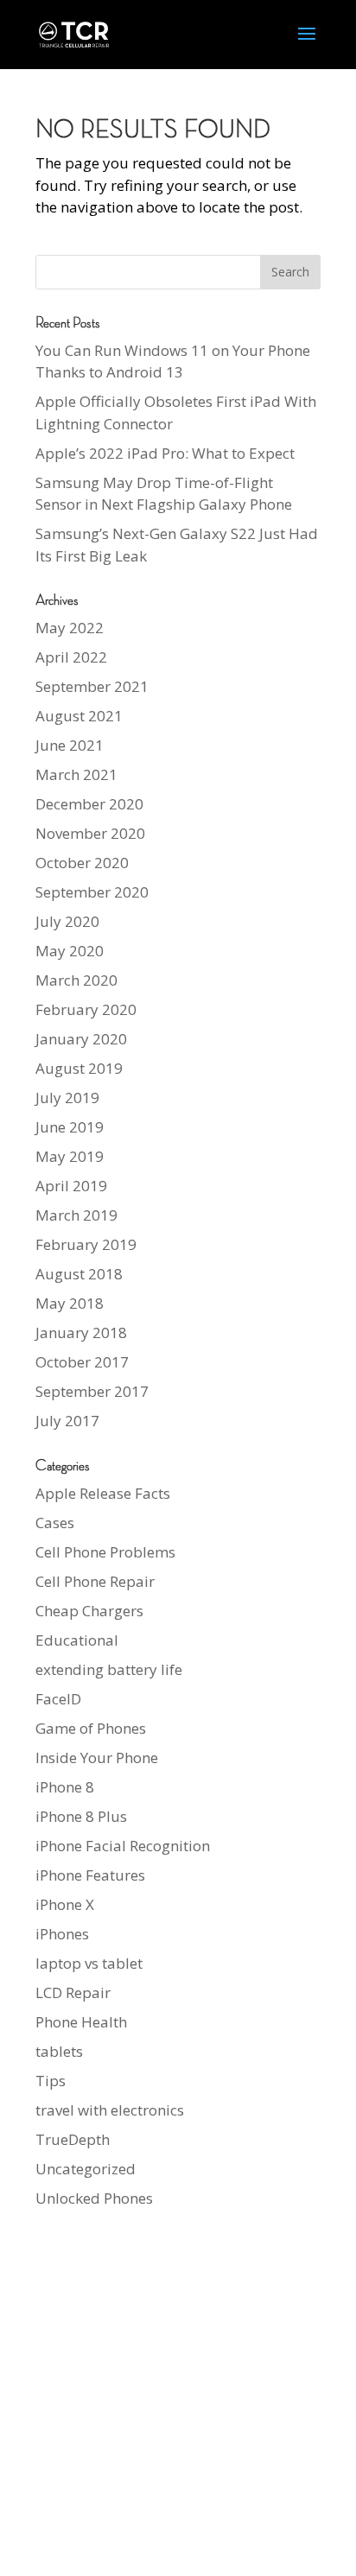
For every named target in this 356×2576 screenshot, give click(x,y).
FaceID (58, 1699)
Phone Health (81, 2022)
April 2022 (71, 657)
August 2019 (79, 1068)
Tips (51, 2081)
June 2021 (70, 745)
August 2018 (79, 1274)
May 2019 (70, 1156)
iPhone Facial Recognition (123, 1846)
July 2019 (67, 1098)
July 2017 (67, 1421)
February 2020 (86, 1009)
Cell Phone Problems (105, 1552)
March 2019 (76, 1215)
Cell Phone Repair (95, 1581)
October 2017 (82, 1362)
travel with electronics (110, 2110)
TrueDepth (73, 2139)
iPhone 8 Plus (81, 1816)
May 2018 (70, 1303)
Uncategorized (86, 2169)
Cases (55, 1523)
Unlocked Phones (94, 2198)
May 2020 (70, 951)
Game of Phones (91, 1728)
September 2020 (92, 892)
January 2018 (81, 1332)
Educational (77, 1640)
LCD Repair (73, 1992)
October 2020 (82, 863)
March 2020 (76, 980)
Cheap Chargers (89, 1611)
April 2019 (71, 1186)
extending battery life (109, 1669)
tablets (59, 2051)
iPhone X (65, 1904)
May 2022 (70, 628)
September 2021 (92, 686)
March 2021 (76, 774)
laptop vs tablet (89, 1963)
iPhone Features (90, 1875)
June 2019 (70, 1127)
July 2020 (67, 921)
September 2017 (92, 1391)
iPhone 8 (65, 1787)
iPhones (62, 1934)
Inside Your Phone (97, 1758)
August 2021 (79, 716)
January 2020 (81, 1039)
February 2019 (86, 1244)
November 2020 (90, 833)
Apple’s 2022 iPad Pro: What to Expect (165, 453)
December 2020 (89, 804)
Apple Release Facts (103, 1493)
